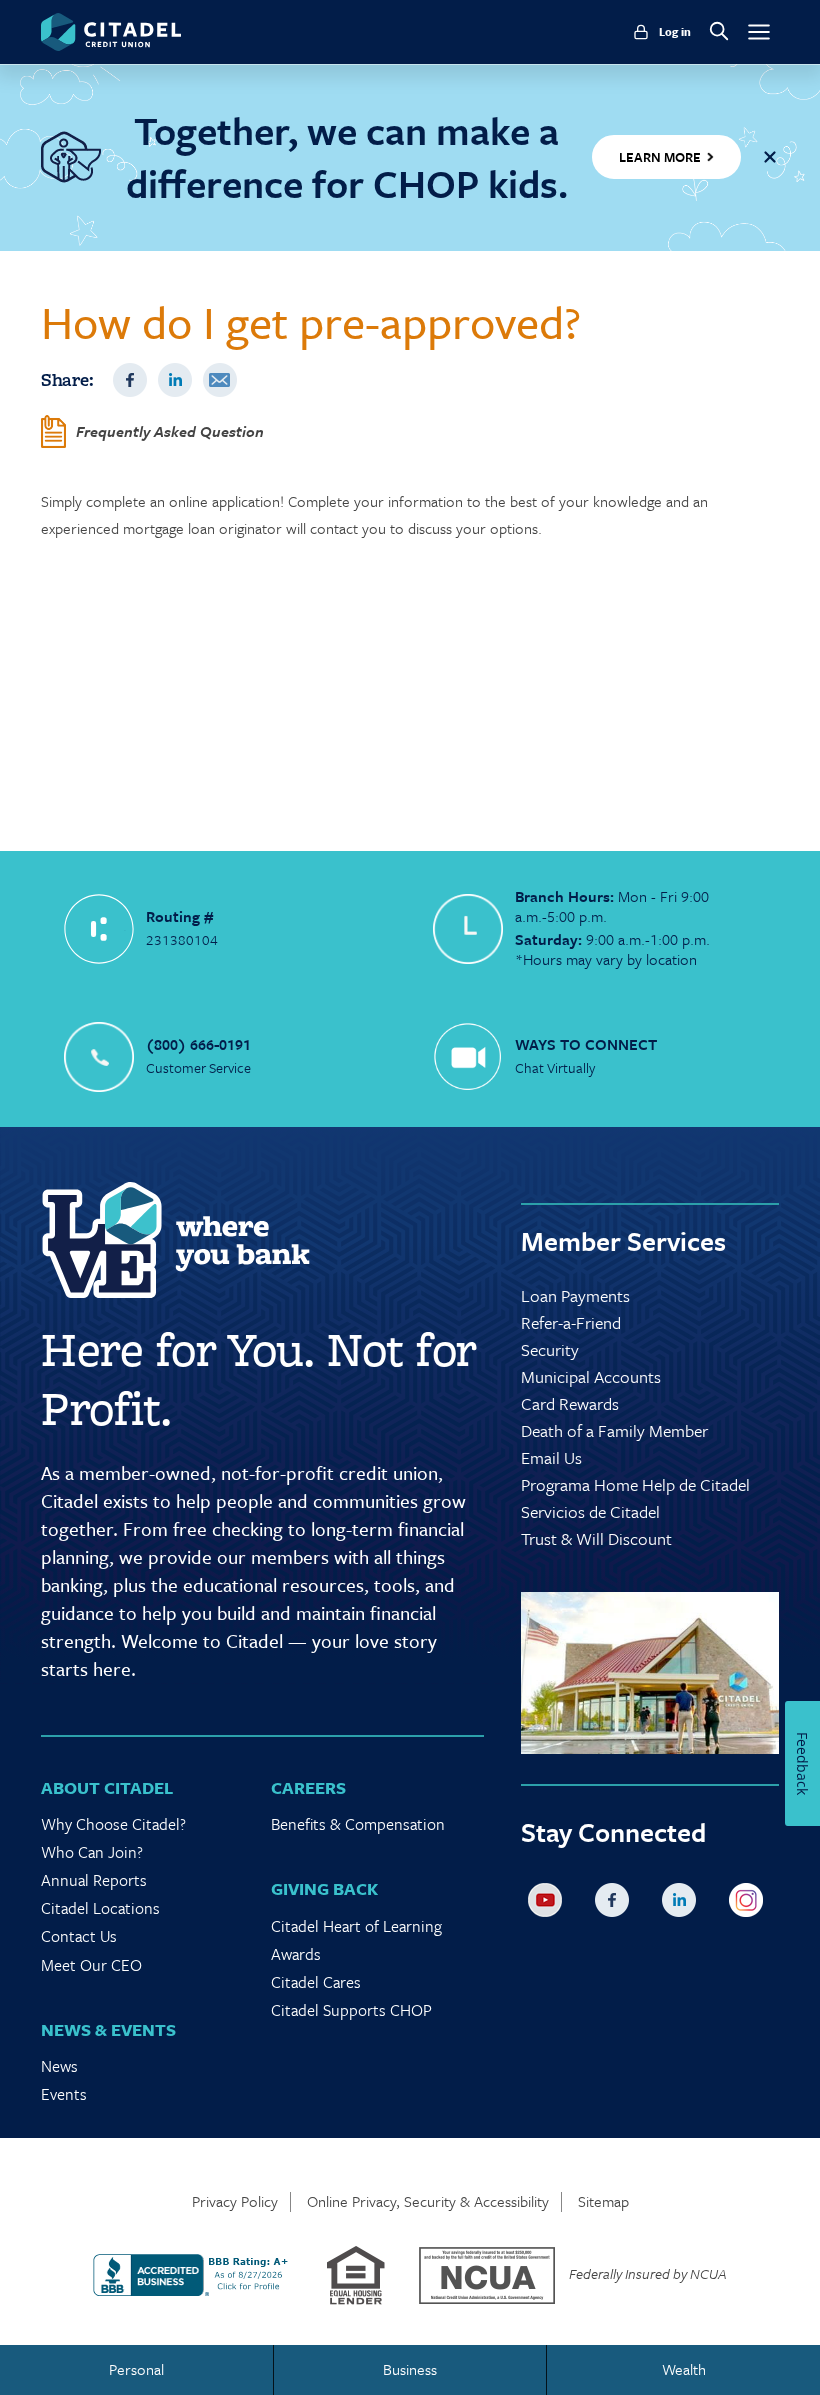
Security (550, 1349)
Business (410, 2369)
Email (220, 380)
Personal (136, 2369)
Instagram (750, 1904)
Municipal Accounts (591, 1376)
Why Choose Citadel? (113, 1824)
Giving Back (324, 1888)
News (59, 2066)
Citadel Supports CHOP (351, 2010)
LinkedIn (175, 380)
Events (64, 2094)
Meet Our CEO (91, 1965)
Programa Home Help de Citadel (635, 1484)
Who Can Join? (92, 1852)
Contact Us (79, 1936)
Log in (675, 32)
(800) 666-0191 (198, 1044)
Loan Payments (575, 1295)
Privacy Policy (235, 2201)
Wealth (684, 2369)
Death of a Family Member (614, 1430)
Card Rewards (570, 1403)
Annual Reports (94, 1880)
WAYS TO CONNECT (586, 1044)
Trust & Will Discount (596, 1538)
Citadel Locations (100, 1908)
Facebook (130, 380)
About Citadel (107, 1787)
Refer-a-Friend (571, 1322)
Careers (308, 1787)
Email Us (551, 1457)
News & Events (108, 2029)
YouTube (549, 1904)
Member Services (623, 1241)
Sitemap (603, 2201)
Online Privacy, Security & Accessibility (428, 2201)
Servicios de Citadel (590, 1511)
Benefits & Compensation (358, 1824)
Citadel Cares (316, 1982)
